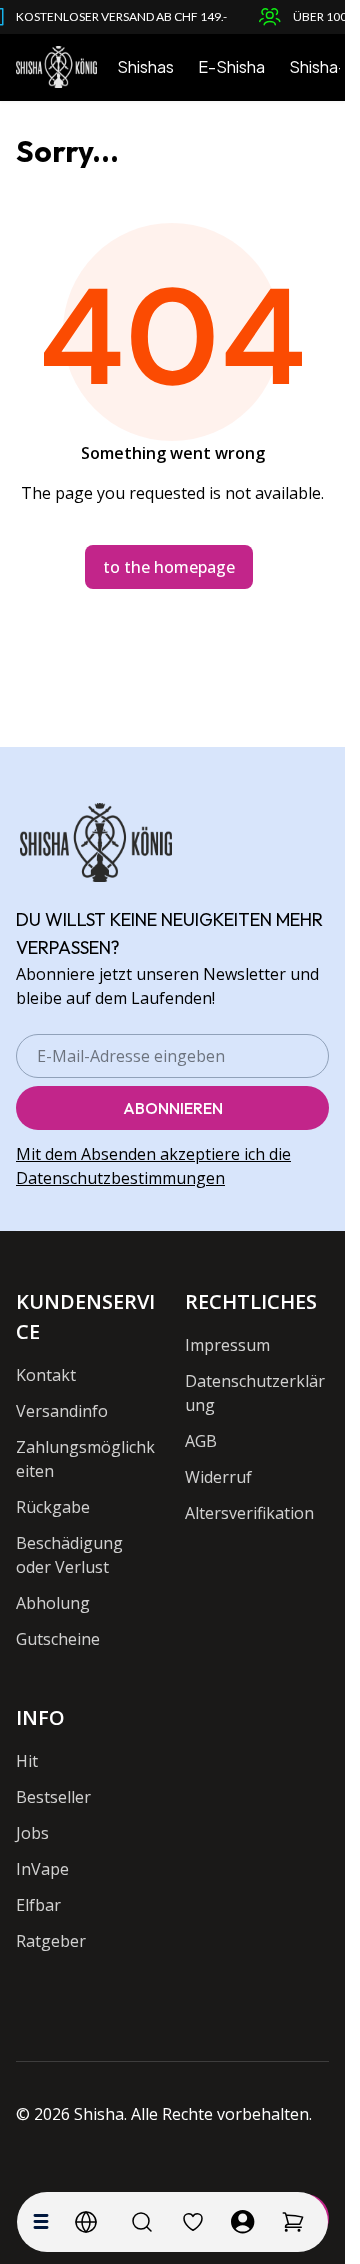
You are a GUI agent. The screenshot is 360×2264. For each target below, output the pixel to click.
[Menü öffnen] (41, 2222)
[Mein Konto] (243, 2222)
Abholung (53, 1603)
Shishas (145, 66)
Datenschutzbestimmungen (120, 1178)
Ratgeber (51, 1941)
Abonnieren (173, 1108)
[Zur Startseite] (56, 67)
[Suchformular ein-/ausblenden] (142, 2222)
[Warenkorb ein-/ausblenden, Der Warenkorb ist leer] (293, 2222)
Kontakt (46, 1375)
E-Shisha (231, 66)
